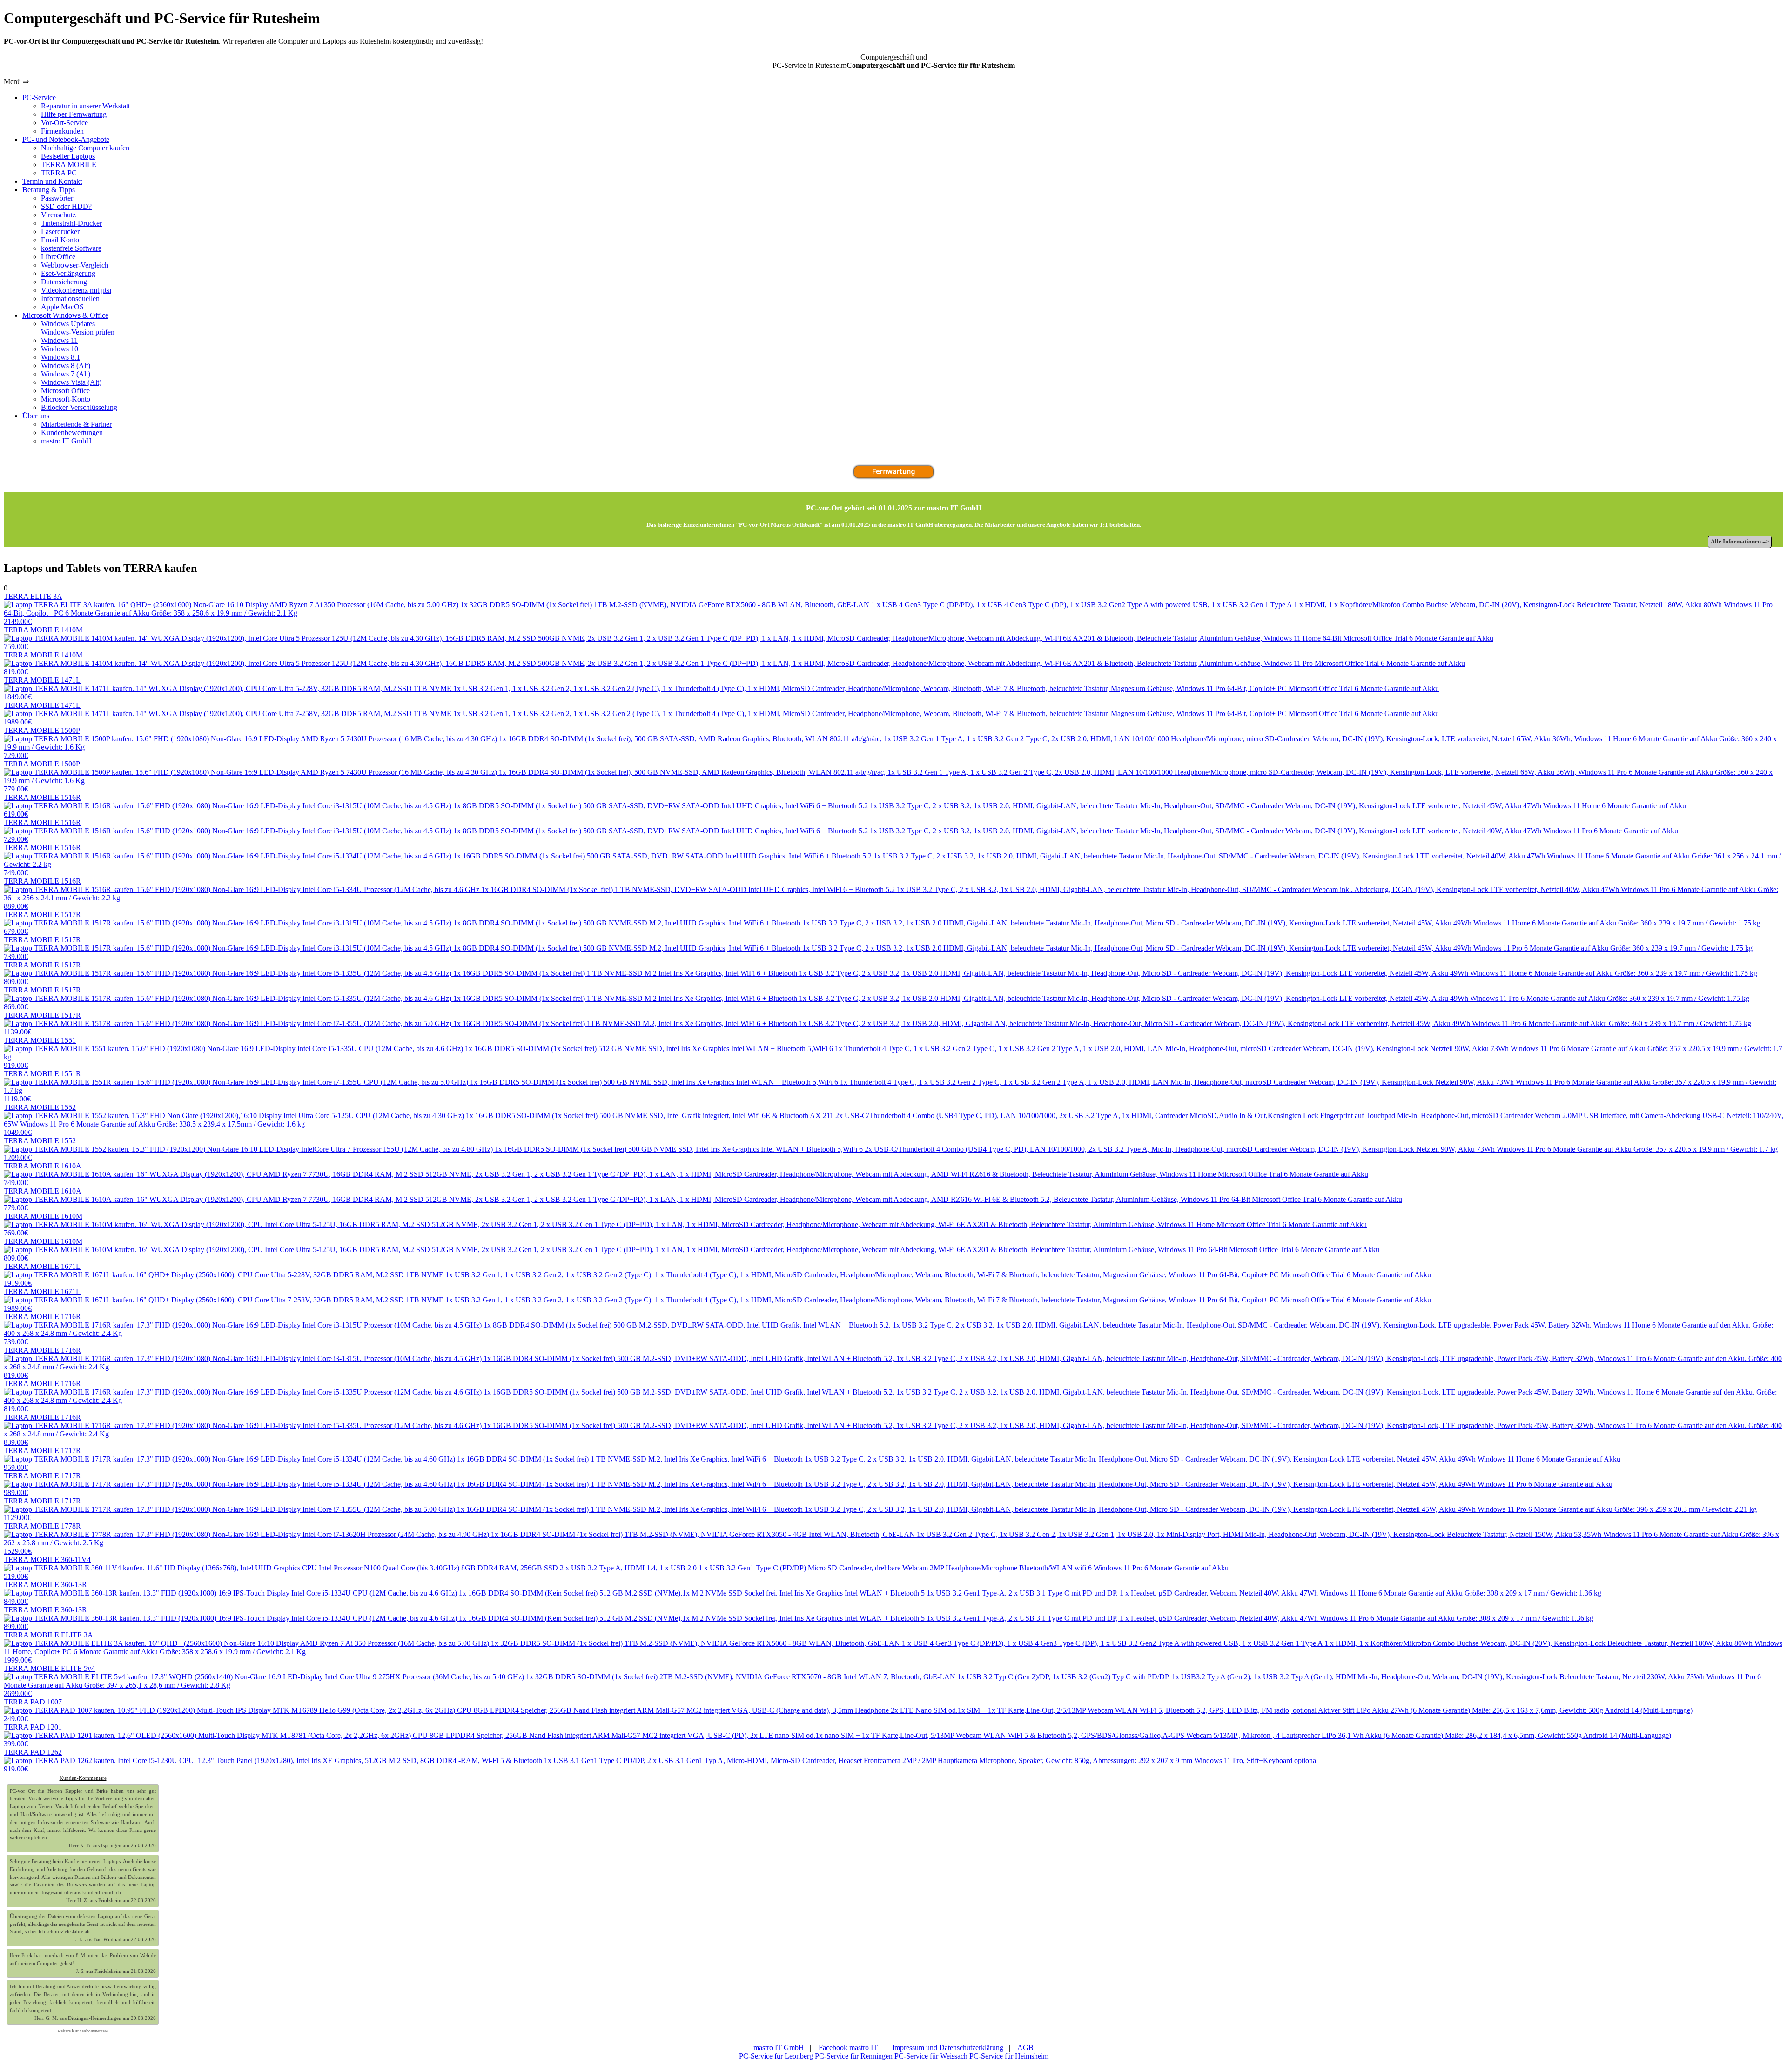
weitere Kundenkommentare (83, 2031)
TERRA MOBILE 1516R (42, 806)
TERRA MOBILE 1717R (42, 1459)
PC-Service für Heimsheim (1009, 2056)
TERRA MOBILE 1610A (43, 1174)
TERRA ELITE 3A (33, 609)
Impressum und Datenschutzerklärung (948, 2048)
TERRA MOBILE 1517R (42, 923)
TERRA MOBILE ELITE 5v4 (49, 1681)
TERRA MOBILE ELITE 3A (48, 1647)
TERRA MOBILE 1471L (42, 688)
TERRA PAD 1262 (33, 1760)
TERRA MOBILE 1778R (42, 1539)
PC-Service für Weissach (931, 2056)
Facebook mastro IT (848, 2048)
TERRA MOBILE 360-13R (45, 1593)
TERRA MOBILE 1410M (43, 638)
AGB (1025, 2048)
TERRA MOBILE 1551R (42, 1086)
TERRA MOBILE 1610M (43, 1224)
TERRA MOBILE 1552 (40, 1120)
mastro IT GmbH (779, 2048)
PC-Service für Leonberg (776, 2056)
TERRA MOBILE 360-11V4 (47, 1568)
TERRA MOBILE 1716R (42, 1329)
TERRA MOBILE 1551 (40, 1053)
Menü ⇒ (16, 82)
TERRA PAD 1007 (33, 1710)
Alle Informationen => (1740, 542)
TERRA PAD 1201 (33, 1735)
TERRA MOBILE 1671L (42, 1275)
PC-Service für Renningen (854, 2056)
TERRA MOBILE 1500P (42, 743)
